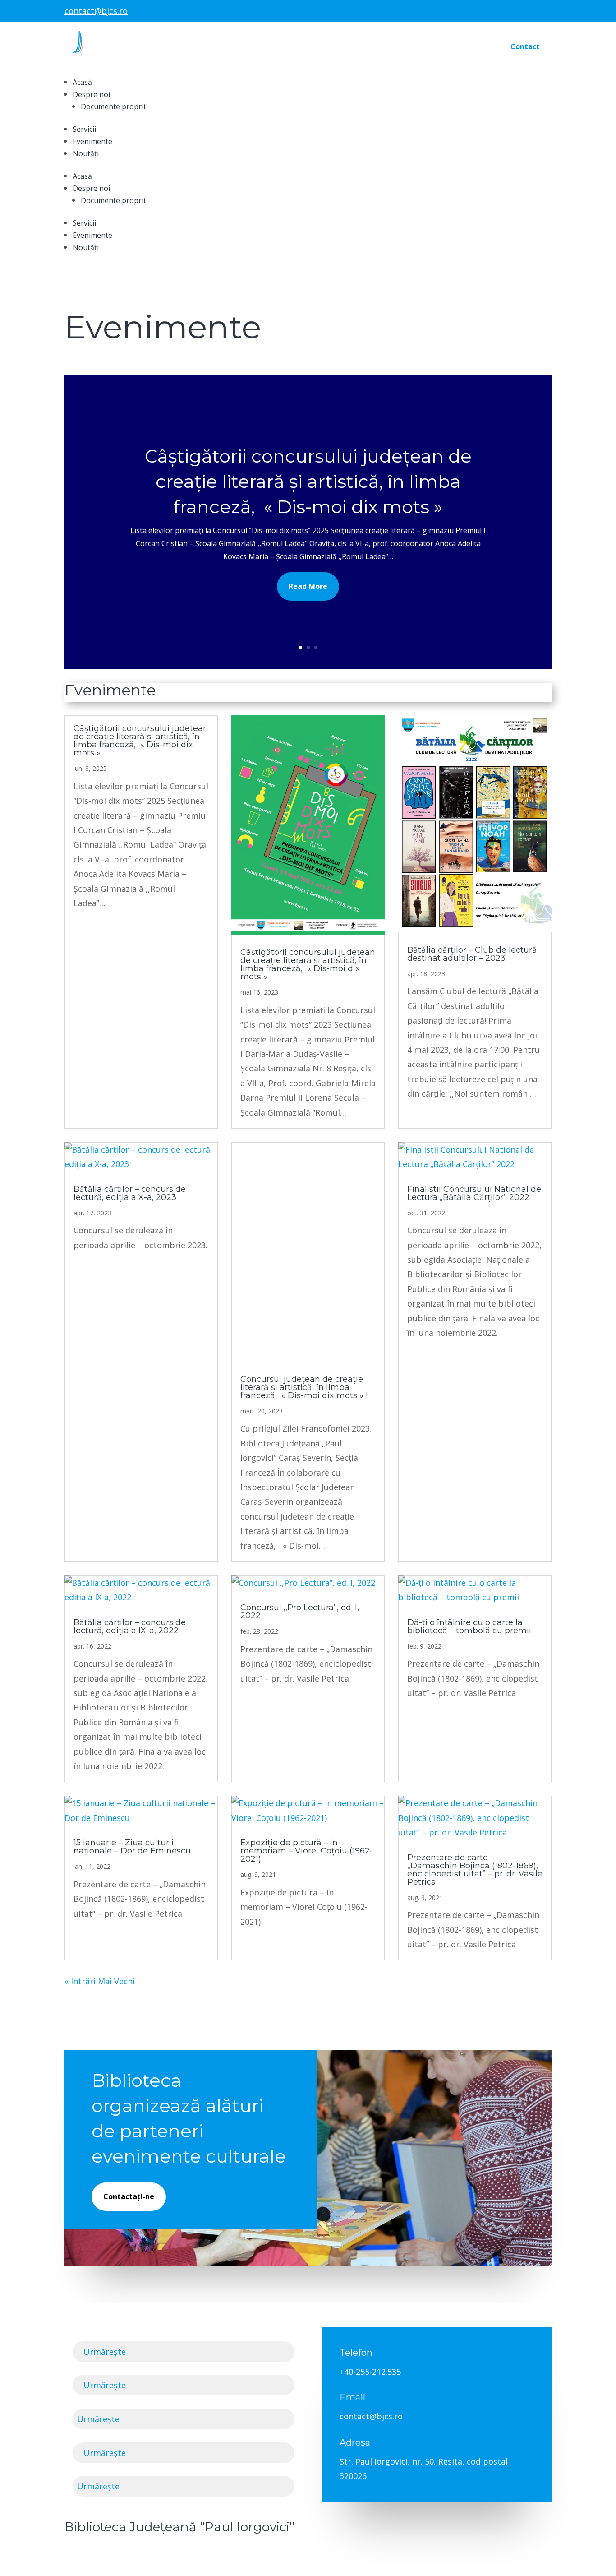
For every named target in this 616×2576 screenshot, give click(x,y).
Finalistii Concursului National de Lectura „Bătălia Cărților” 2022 (474, 1193)
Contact (525, 46)
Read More (308, 586)
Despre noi (91, 94)
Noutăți (86, 153)
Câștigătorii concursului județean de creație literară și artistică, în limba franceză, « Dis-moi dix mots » (308, 481)
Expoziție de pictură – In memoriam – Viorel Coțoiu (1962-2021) (307, 1851)
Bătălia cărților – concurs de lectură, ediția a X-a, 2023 (130, 1193)
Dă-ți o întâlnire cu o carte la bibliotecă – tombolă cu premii (469, 1626)
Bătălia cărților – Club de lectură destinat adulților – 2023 (472, 954)
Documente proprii (113, 107)
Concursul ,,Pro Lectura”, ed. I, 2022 (300, 1612)
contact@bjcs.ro (96, 11)
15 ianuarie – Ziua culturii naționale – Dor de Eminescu (132, 1847)
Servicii (84, 129)
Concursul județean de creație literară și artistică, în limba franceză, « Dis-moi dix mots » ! (304, 1387)
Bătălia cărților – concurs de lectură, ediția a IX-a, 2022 (130, 1626)
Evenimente (92, 141)
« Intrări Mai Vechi (100, 1981)
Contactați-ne (129, 2196)
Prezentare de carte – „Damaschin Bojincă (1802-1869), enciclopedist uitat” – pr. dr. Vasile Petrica (475, 1870)
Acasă (82, 82)
